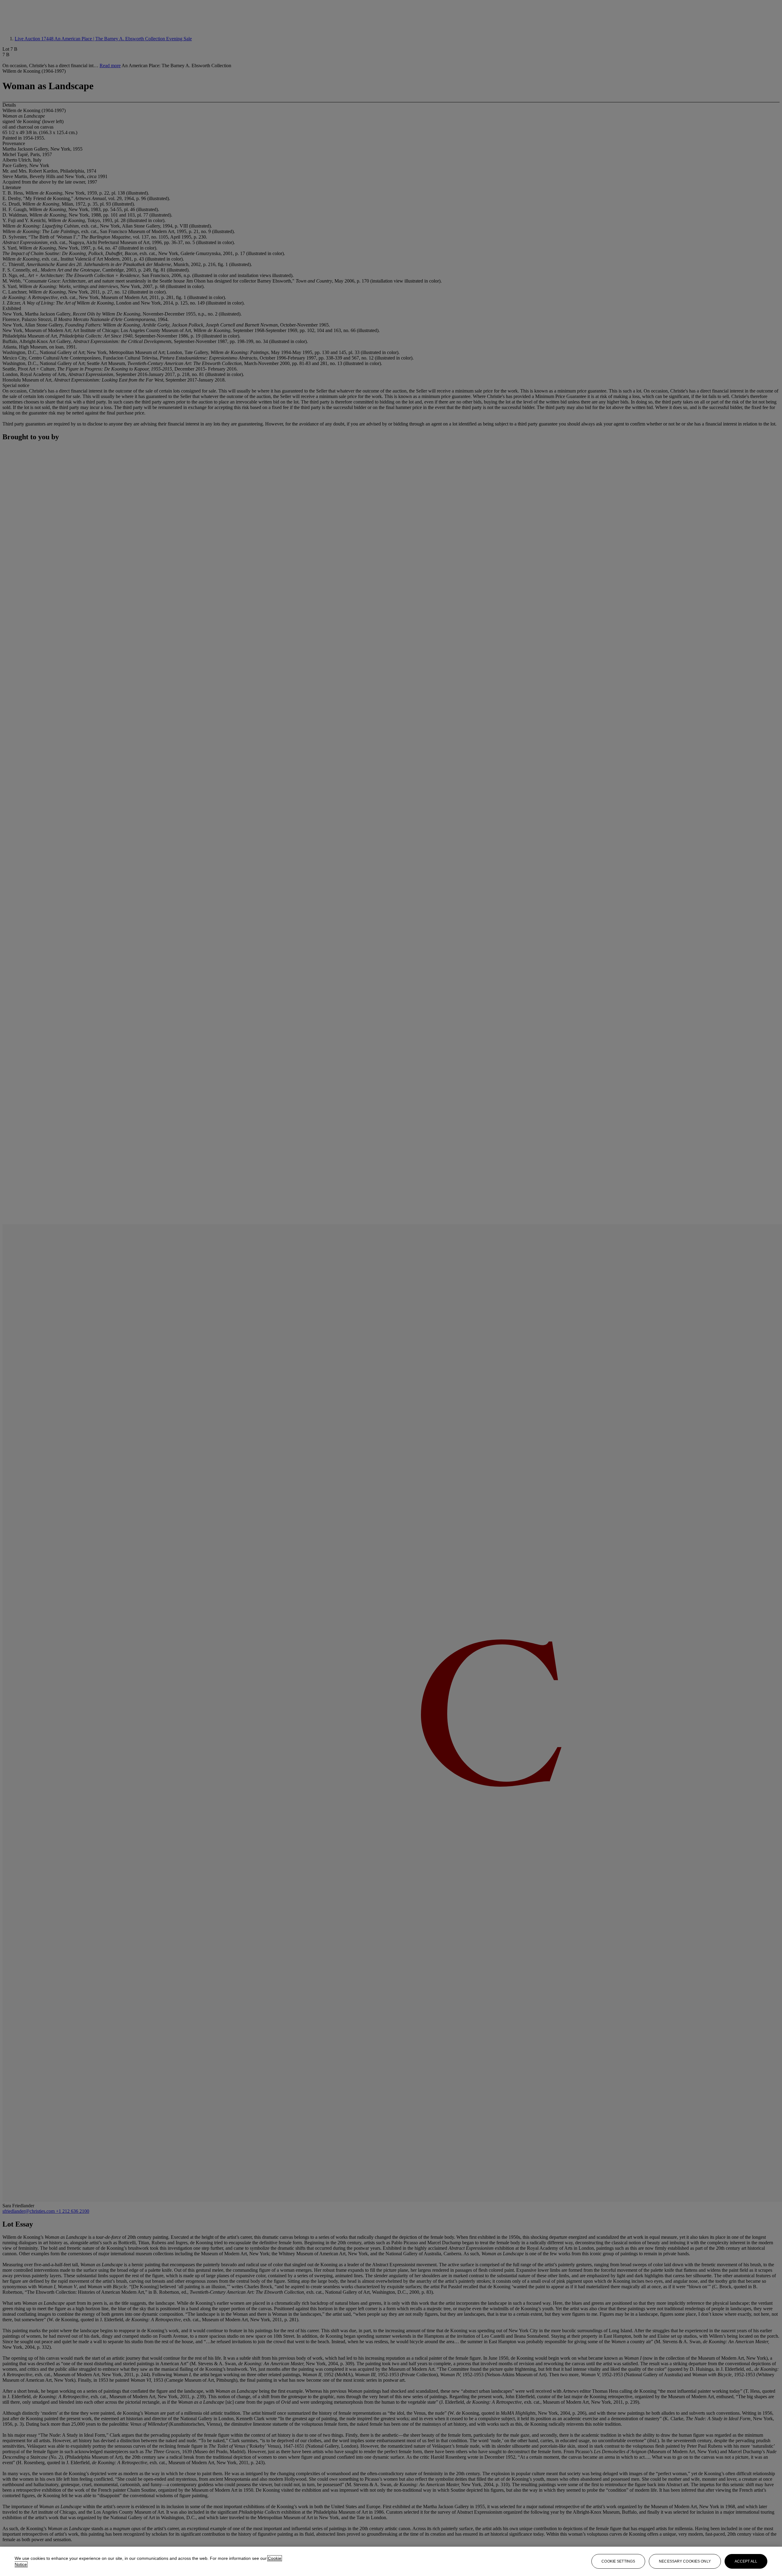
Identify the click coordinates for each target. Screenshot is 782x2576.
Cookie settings (618, 2561)
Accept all (746, 2561)
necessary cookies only (685, 2561)
